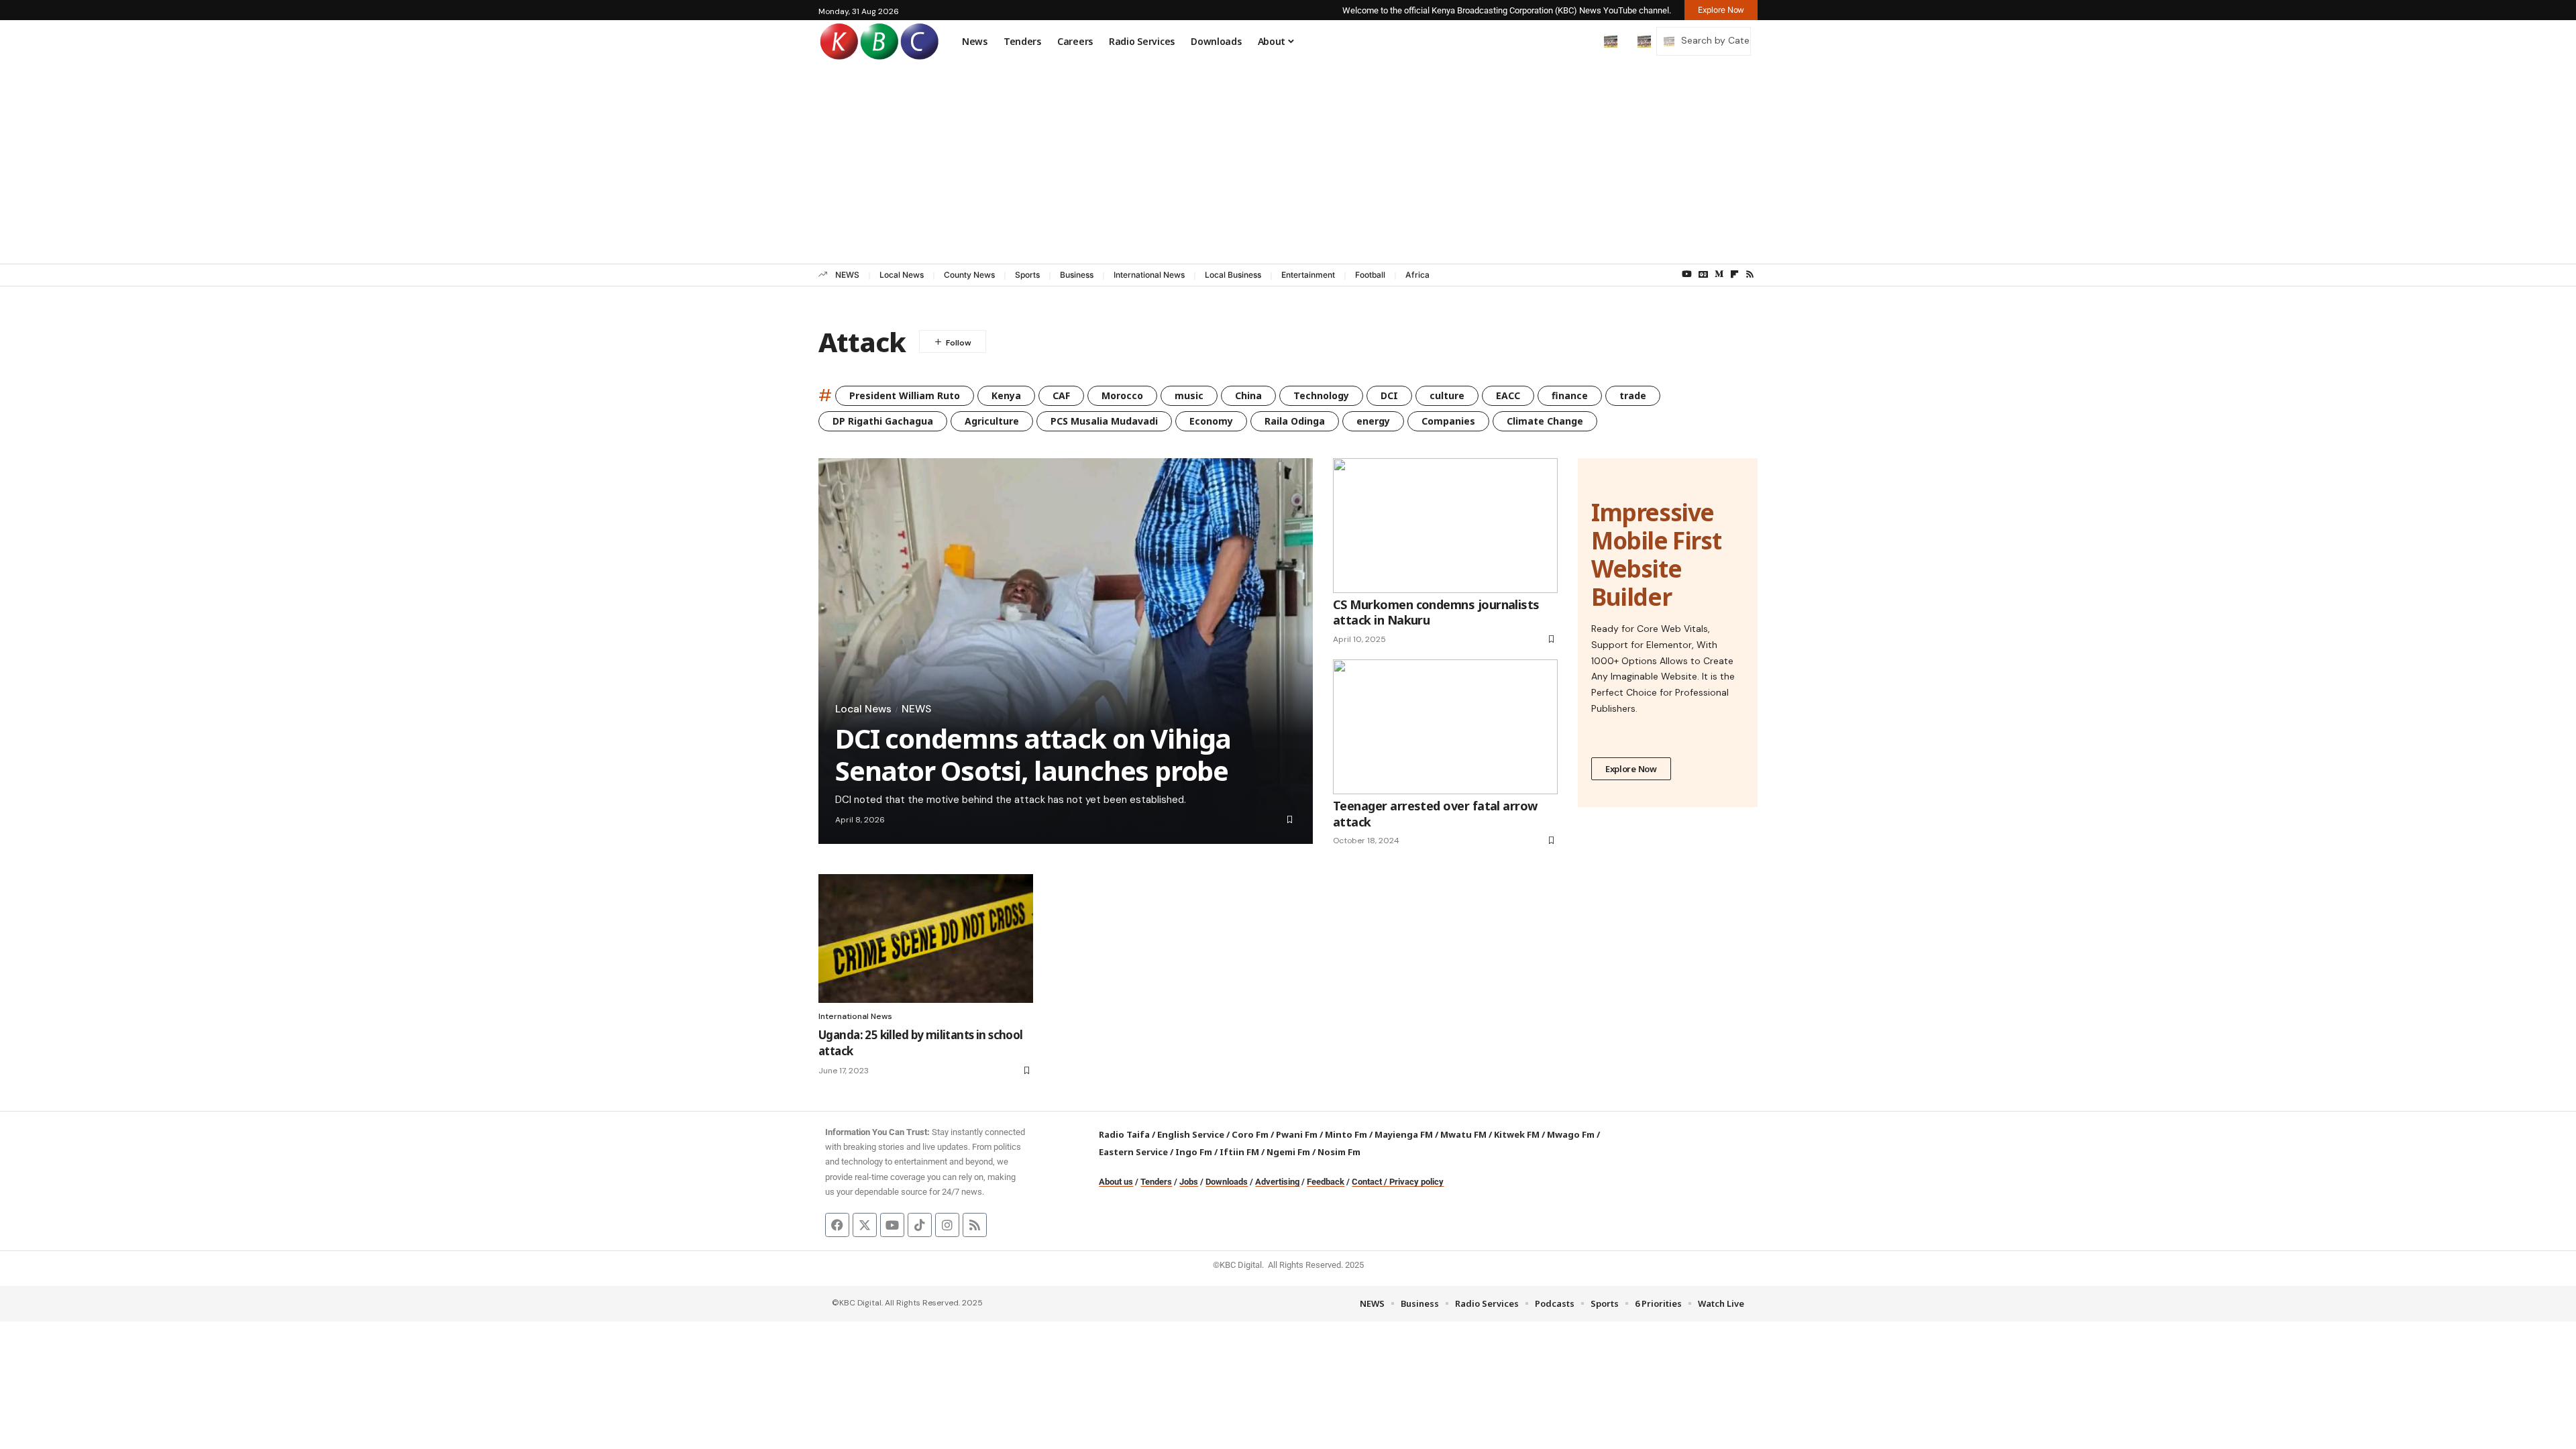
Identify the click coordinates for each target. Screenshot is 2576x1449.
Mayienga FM (1404, 1134)
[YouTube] (1687, 274)
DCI (1389, 395)
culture (1447, 395)
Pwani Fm (1297, 1134)
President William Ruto (905, 395)
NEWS (847, 275)
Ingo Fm (1194, 1152)
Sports (1027, 275)
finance (1570, 395)
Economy (1211, 421)
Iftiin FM (1239, 1152)
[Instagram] (947, 1225)
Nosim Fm (1338, 1152)
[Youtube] (892, 1225)
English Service (1191, 1134)
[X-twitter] (865, 1225)
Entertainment (1308, 275)
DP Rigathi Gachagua (883, 421)
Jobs (1189, 1182)
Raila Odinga (1295, 421)
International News (1149, 275)
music (1189, 395)
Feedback (1326, 1182)
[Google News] (1703, 274)
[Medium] (1719, 274)
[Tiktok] (920, 1225)
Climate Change (1545, 421)
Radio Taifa (1124, 1134)
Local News (902, 275)
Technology (1321, 395)
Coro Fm (1250, 1134)
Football (1370, 275)
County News (969, 275)
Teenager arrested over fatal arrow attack (1435, 813)
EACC (1508, 395)
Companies (1448, 421)
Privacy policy (1416, 1182)
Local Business (1233, 275)
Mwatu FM (1463, 1134)
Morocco (1122, 395)
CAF (1061, 395)
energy (1373, 421)
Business (1077, 275)
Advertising (1277, 1182)
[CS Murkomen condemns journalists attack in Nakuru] (1445, 526)
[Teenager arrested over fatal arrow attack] (1445, 727)
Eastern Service (1133, 1152)
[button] (1582, 41)
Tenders (1156, 1182)
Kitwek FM (1517, 1134)
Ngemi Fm (1288, 1152)
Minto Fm (1346, 1134)
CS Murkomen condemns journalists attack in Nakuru (1436, 612)
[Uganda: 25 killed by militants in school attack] (926, 938)
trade (1633, 395)
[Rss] (1750, 274)
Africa (1417, 275)
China (1248, 395)
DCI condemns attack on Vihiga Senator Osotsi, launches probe (1033, 754)
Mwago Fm (1571, 1134)
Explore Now (1631, 769)
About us (1116, 1182)
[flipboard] (1734, 274)
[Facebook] (837, 1225)
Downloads (1227, 1182)
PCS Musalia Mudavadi (1104, 421)
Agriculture (992, 421)
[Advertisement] (1288, 163)
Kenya (1006, 395)
